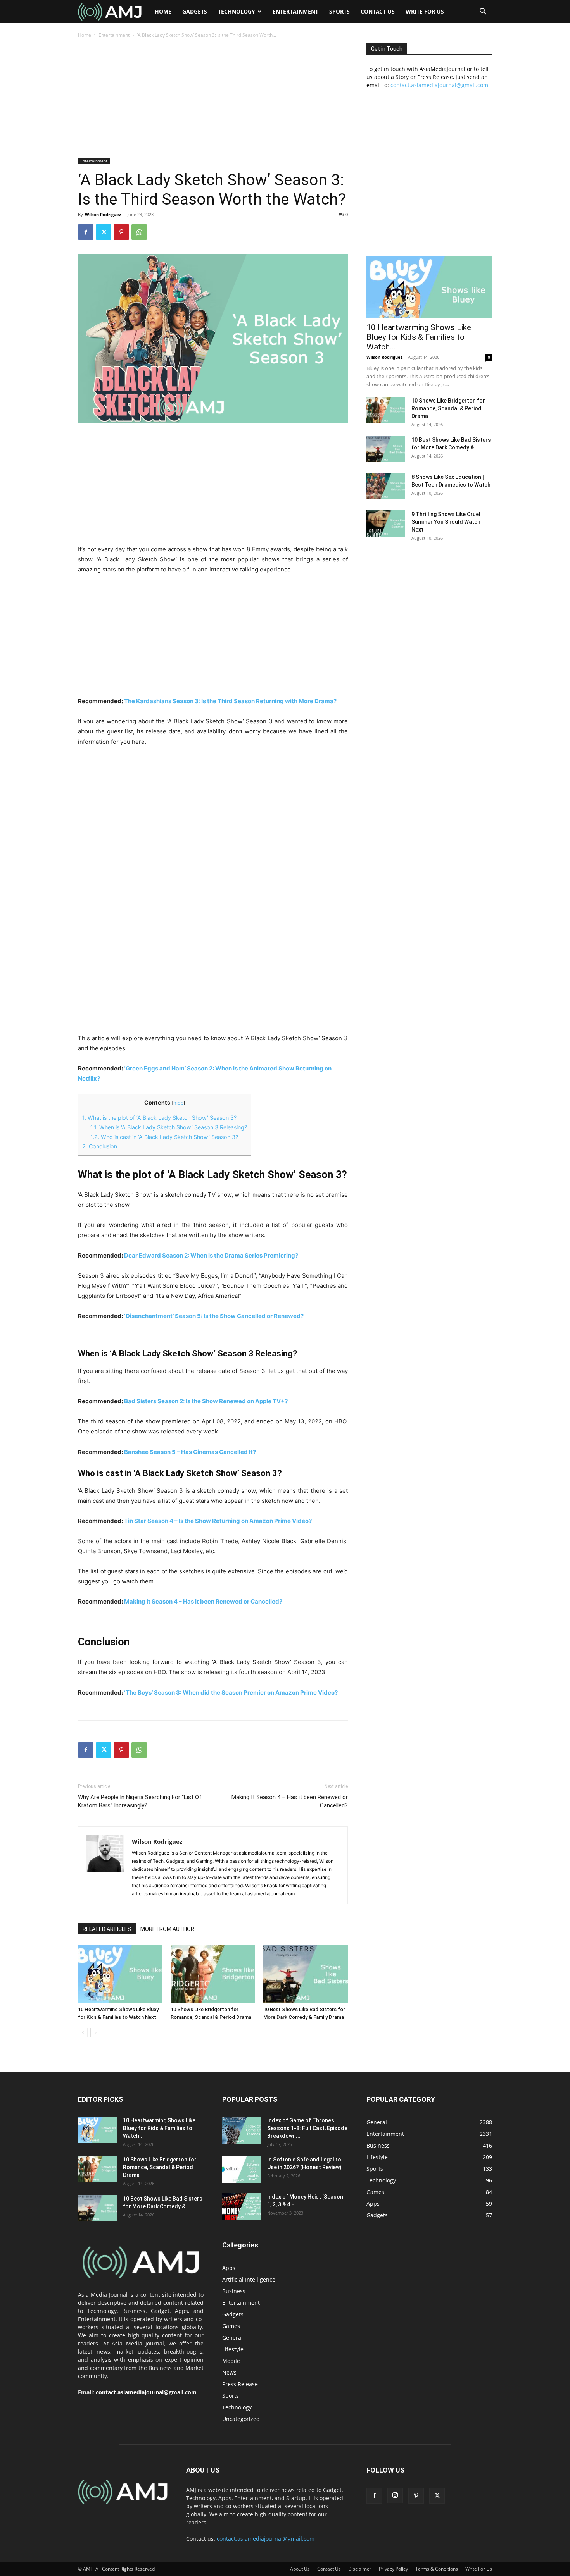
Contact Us (378, 11)
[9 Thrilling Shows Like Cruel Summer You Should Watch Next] (386, 524)
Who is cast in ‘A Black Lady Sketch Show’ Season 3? (164, 1137)
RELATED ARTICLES (107, 1929)
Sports (339, 11)
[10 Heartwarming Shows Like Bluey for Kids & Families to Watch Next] (120, 1974)
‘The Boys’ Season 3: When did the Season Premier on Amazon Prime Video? (231, 1692)
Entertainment (295, 11)
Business (234, 2291)
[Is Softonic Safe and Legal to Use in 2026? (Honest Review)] (242, 2169)
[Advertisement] (213, 100)
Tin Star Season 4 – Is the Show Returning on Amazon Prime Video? (218, 1521)
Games (231, 2326)
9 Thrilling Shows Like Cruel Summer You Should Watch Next (446, 522)
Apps (229, 2268)
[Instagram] (395, 2495)
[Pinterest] (121, 232)
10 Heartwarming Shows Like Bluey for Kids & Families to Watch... (419, 337)
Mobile (231, 2361)
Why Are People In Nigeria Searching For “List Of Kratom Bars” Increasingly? (140, 1801)
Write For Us (425, 11)
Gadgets (195, 11)
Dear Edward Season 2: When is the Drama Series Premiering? (211, 1255)
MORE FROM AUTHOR (167, 1929)
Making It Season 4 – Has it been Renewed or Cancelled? (203, 1601)
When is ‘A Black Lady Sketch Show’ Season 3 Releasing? (169, 1127)
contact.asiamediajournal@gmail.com (439, 85)
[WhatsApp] (139, 232)
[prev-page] (83, 2033)
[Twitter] (104, 232)
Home (163, 11)
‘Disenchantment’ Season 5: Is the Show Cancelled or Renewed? (214, 1316)
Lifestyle (233, 2349)
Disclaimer (360, 2569)
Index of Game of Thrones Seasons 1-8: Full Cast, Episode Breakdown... (307, 2128)
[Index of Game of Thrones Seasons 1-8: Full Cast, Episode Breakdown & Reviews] (242, 2130)
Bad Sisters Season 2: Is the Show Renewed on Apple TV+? (206, 1401)
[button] (483, 12)
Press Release (240, 2384)
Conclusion (100, 1146)
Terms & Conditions (437, 2569)
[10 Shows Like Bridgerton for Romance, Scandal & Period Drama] (213, 1974)
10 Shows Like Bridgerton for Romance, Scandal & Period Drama (448, 408)
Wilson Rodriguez (103, 214)
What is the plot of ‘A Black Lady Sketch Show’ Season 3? (159, 1118)
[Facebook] (86, 232)
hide (178, 1103)
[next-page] (95, 2033)
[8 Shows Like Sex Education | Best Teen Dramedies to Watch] (386, 486)
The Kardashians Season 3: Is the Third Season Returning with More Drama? (230, 701)
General (232, 2338)
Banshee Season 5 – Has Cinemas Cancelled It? (190, 1452)
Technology (237, 11)
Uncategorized (241, 2419)
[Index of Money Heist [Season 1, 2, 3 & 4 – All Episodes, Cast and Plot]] (242, 2206)
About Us (300, 2569)
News (229, 2372)
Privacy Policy (393, 2569)
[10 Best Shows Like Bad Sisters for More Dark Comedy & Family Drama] (306, 1974)
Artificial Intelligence (249, 2279)
